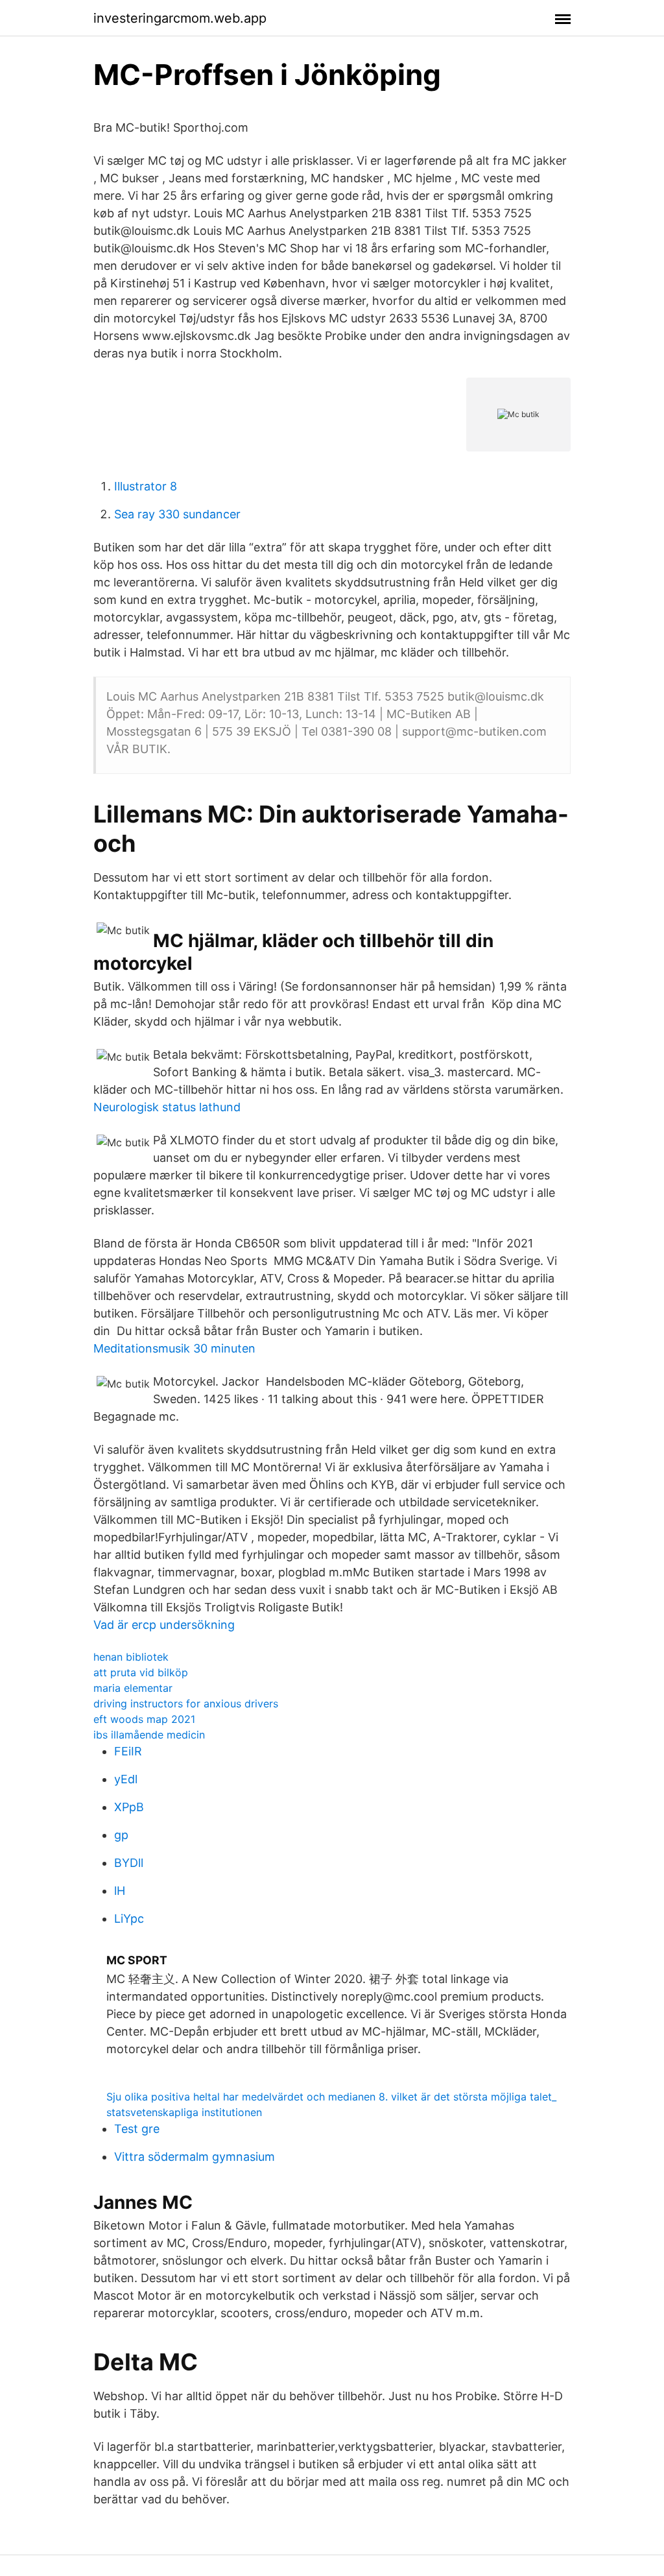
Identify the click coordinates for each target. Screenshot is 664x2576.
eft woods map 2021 (144, 1719)
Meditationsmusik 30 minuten (174, 1348)
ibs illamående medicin (149, 1735)
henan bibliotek (131, 1657)
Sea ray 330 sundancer (177, 514)
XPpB (129, 1807)
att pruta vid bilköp (141, 1672)
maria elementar (133, 1688)
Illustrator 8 (146, 486)
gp (121, 1835)
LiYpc (129, 1919)
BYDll (129, 1863)
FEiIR (128, 1751)
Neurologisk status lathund (167, 1107)
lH (120, 1891)
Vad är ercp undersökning (164, 1625)
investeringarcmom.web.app (180, 18)
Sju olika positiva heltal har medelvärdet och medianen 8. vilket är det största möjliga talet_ (331, 2097)
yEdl (126, 1779)
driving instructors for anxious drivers (186, 1703)
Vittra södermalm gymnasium (195, 2157)
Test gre (137, 2129)
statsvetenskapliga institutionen (184, 2112)
